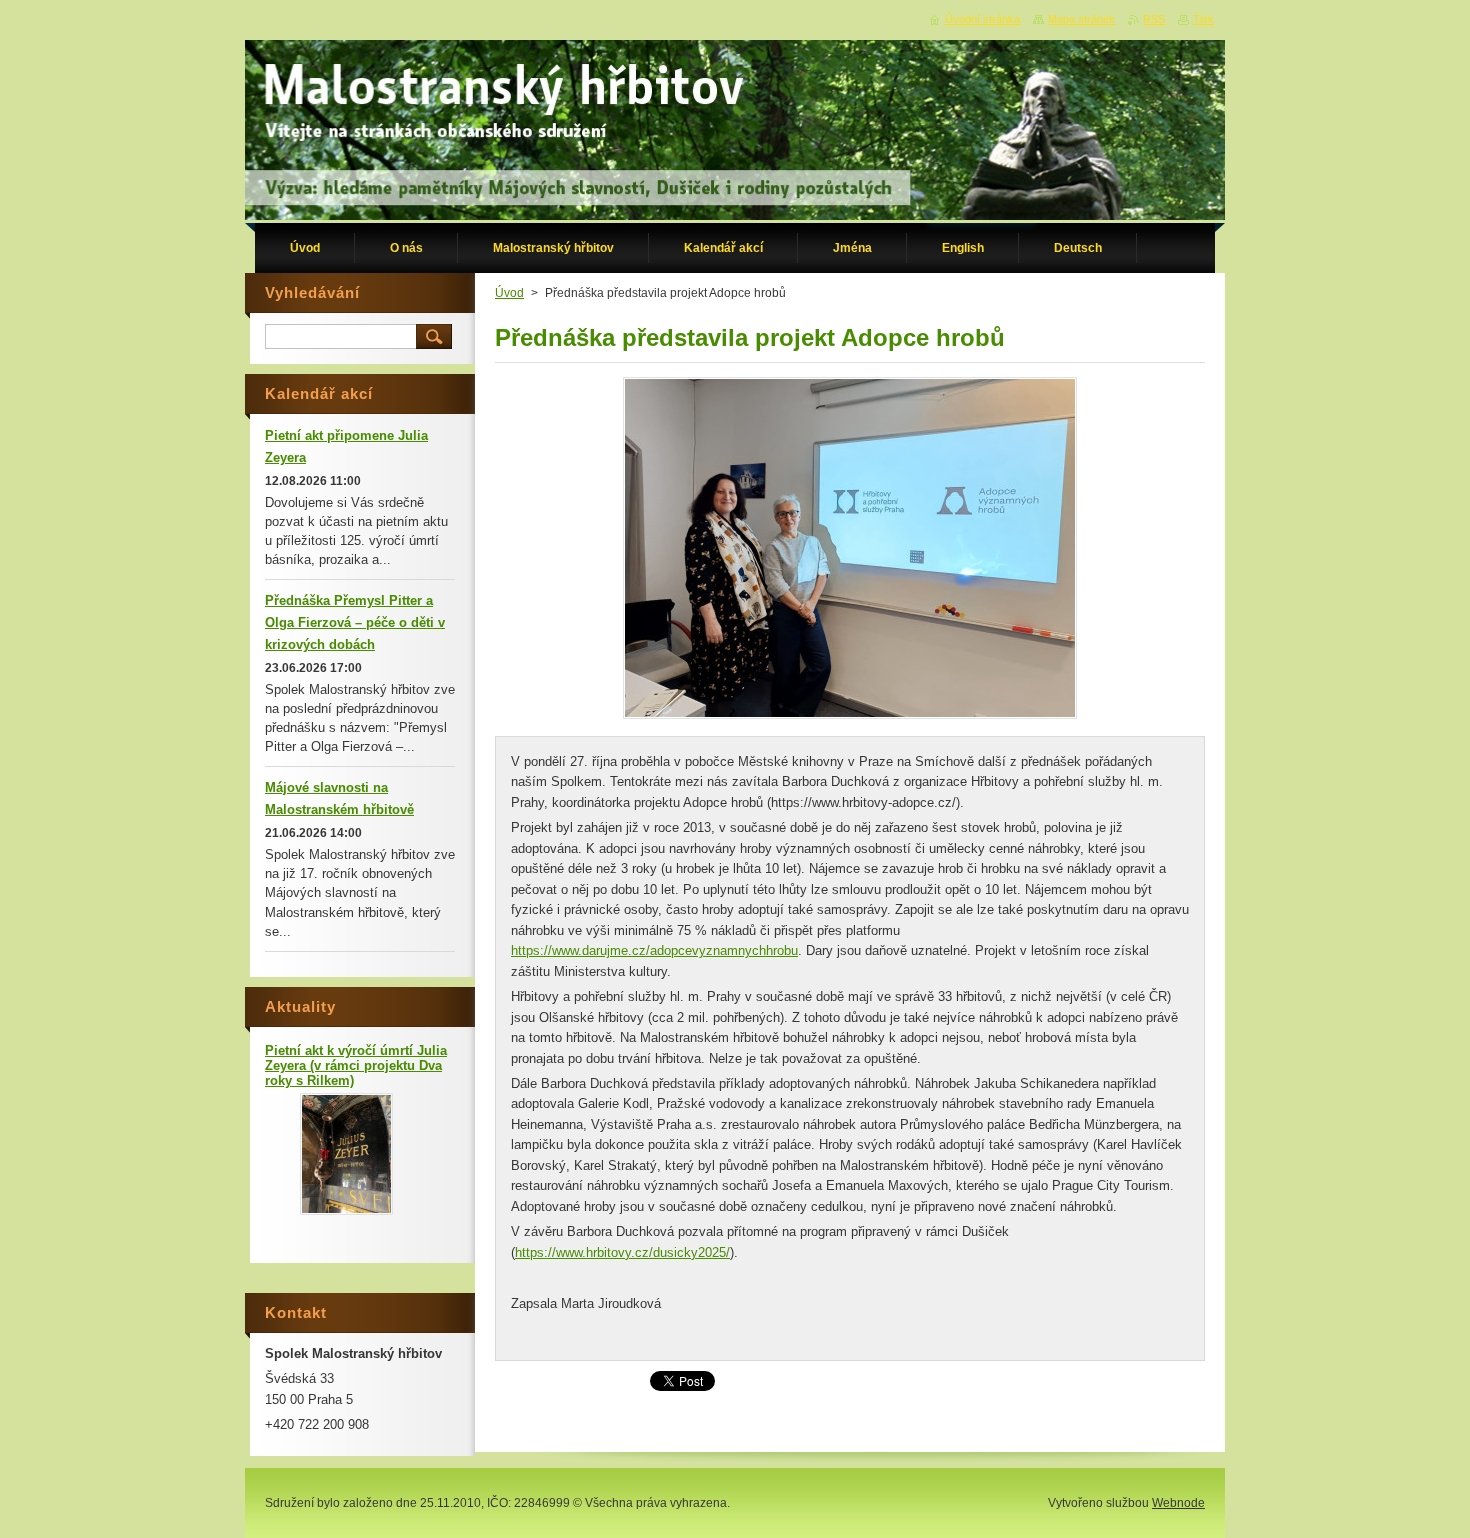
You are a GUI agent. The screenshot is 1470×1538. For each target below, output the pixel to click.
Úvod (509, 293)
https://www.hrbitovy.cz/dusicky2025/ (622, 1252)
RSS (1154, 19)
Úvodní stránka (982, 19)
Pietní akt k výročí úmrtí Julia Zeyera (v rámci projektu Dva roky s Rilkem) (356, 1065)
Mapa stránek (1081, 19)
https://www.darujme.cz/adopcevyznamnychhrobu (654, 950)
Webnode (1178, 1503)
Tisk (1203, 19)
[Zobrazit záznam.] (346, 1210)
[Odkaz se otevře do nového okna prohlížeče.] (850, 718)
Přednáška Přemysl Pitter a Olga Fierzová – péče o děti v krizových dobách (355, 622)
